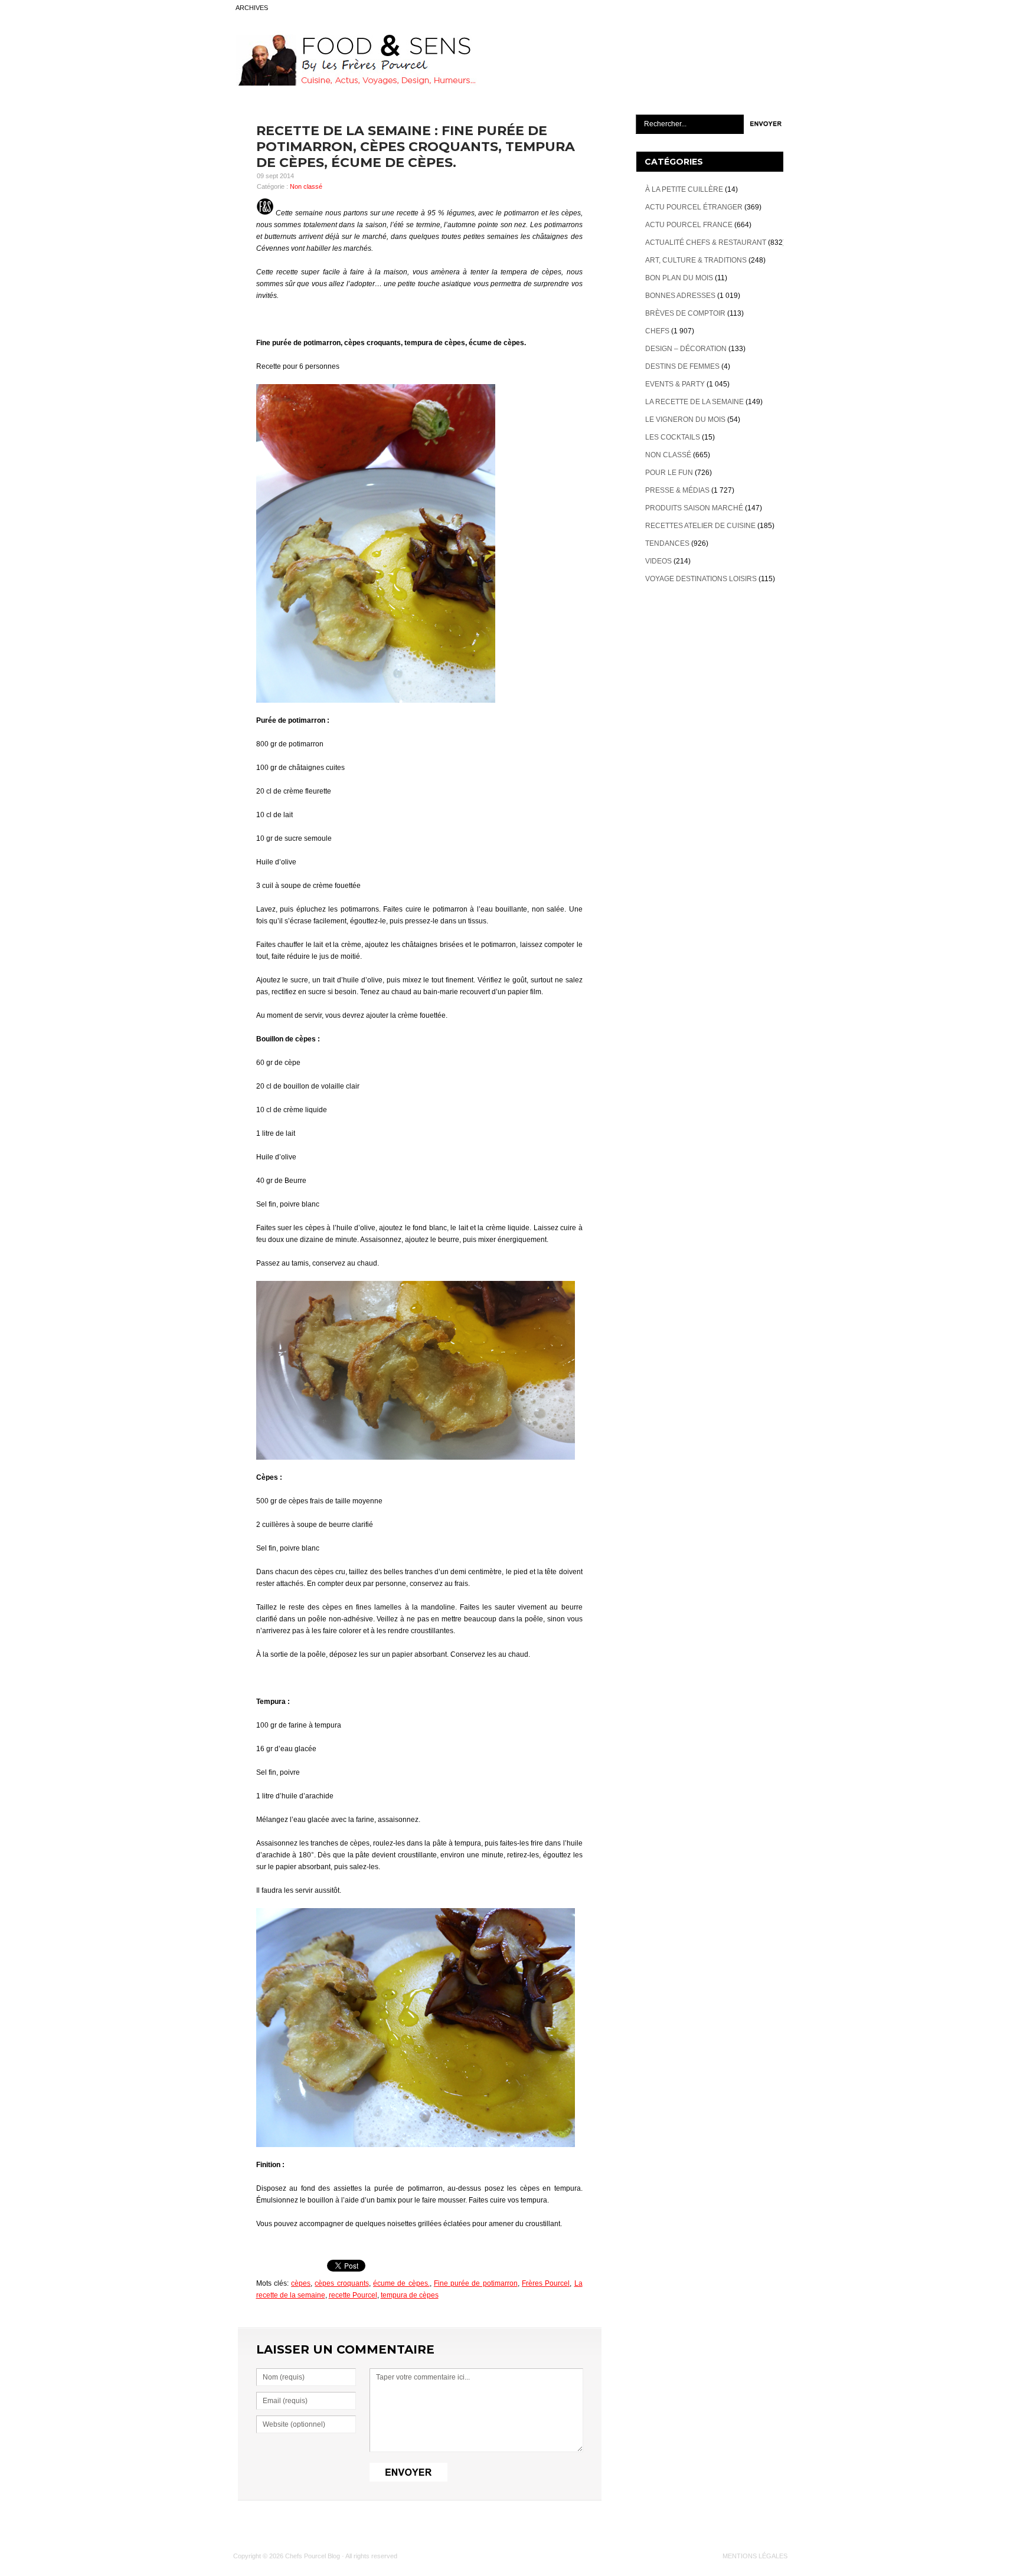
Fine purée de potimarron (476, 2283)
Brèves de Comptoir (685, 313)
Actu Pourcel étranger (694, 207)
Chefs (657, 331)
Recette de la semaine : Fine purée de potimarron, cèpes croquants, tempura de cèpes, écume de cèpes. (416, 147)
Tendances (667, 543)
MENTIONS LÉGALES (755, 2556)
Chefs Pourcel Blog (313, 2556)
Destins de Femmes (682, 366)
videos (658, 561)
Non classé (306, 186)
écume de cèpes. (401, 2283)
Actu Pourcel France (689, 225)
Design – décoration (686, 349)
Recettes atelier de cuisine (700, 526)
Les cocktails (673, 437)
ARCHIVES (252, 8)
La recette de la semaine (694, 402)
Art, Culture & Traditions (696, 260)
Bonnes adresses (680, 296)
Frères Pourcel (546, 2283)
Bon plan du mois (679, 278)
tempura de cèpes (410, 2295)
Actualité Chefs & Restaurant (706, 242)
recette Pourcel (353, 2295)
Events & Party (675, 384)
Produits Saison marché (694, 508)
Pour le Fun (669, 473)
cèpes (301, 2283)
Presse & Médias (677, 490)
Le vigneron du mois (685, 419)
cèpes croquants (341, 2283)
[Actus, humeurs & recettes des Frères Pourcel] (355, 83)
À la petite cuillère (684, 189)
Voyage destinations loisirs (701, 579)
